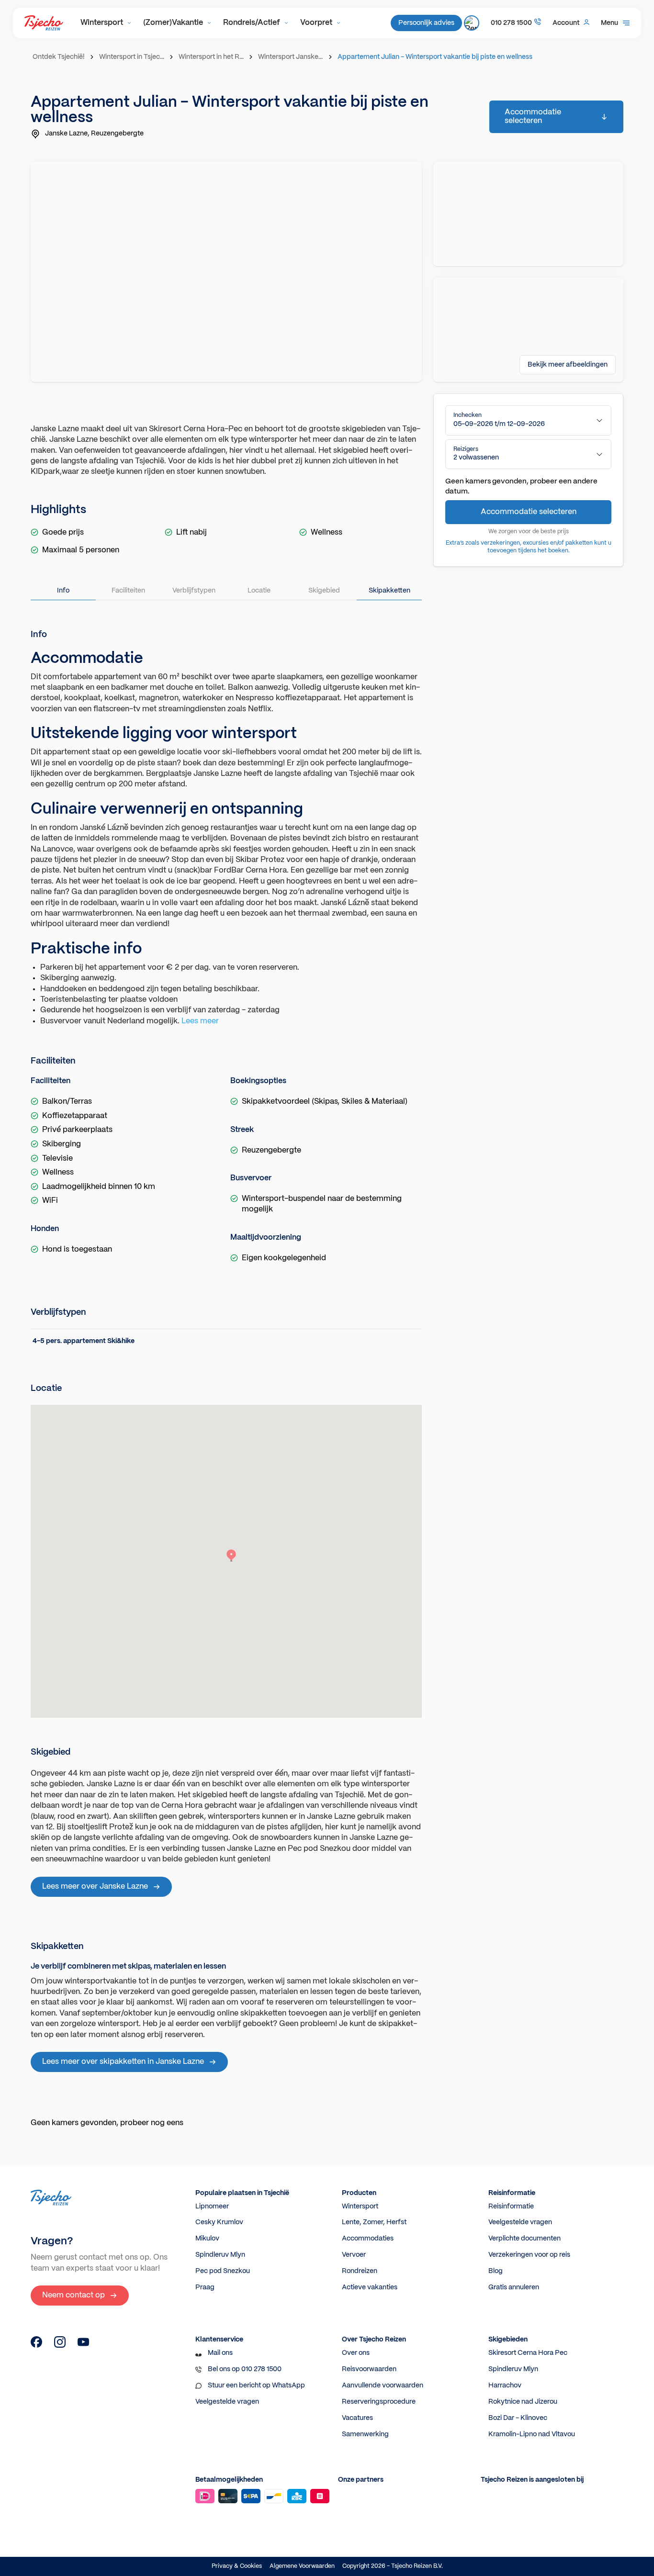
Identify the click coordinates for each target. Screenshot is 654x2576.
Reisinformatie (511, 2206)
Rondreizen (360, 2271)
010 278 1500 (511, 23)
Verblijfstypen (194, 591)
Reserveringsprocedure (379, 2402)
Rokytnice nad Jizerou (523, 2402)
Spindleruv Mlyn (220, 2255)
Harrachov (505, 2386)
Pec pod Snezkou (223, 2271)
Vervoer (354, 2255)
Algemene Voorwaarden (302, 2566)
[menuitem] (106, 23)
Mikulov (207, 2239)
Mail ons (220, 2353)
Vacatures (357, 2418)
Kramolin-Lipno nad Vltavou (532, 2434)
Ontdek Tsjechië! (59, 57)
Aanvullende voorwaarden (383, 2386)
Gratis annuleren (514, 2287)
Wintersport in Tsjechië (133, 57)
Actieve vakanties (370, 2287)
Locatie (259, 591)
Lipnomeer (212, 2206)
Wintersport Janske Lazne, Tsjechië (292, 57)
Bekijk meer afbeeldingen (568, 365)
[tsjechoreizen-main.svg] (44, 23)
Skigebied (324, 591)
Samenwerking (365, 2434)
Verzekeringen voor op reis (529, 2255)
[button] (528, 420)
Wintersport (102, 23)
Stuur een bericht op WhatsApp (256, 2386)
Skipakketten (389, 591)
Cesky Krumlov (219, 2222)
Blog (496, 2271)
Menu (609, 23)
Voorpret (316, 23)
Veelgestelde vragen (520, 2222)
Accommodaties (368, 2239)
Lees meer (200, 1021)
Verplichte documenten (524, 2239)
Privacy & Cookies (237, 2566)
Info (63, 591)
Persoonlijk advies (426, 23)
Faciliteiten (128, 591)
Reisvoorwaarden (369, 2369)
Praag (205, 2287)
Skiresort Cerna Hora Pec (528, 2353)
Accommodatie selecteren (533, 117)
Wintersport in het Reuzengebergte (212, 57)
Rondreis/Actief (252, 23)
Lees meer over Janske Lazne (95, 1887)
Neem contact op (73, 2295)
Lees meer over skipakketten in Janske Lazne (123, 2062)
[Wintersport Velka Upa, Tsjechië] (36, 2346)
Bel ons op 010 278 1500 (245, 2369)
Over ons (356, 2353)
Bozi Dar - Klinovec (518, 2418)
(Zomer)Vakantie (173, 23)
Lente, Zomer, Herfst (374, 2222)
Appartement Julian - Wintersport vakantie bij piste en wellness (435, 57)
